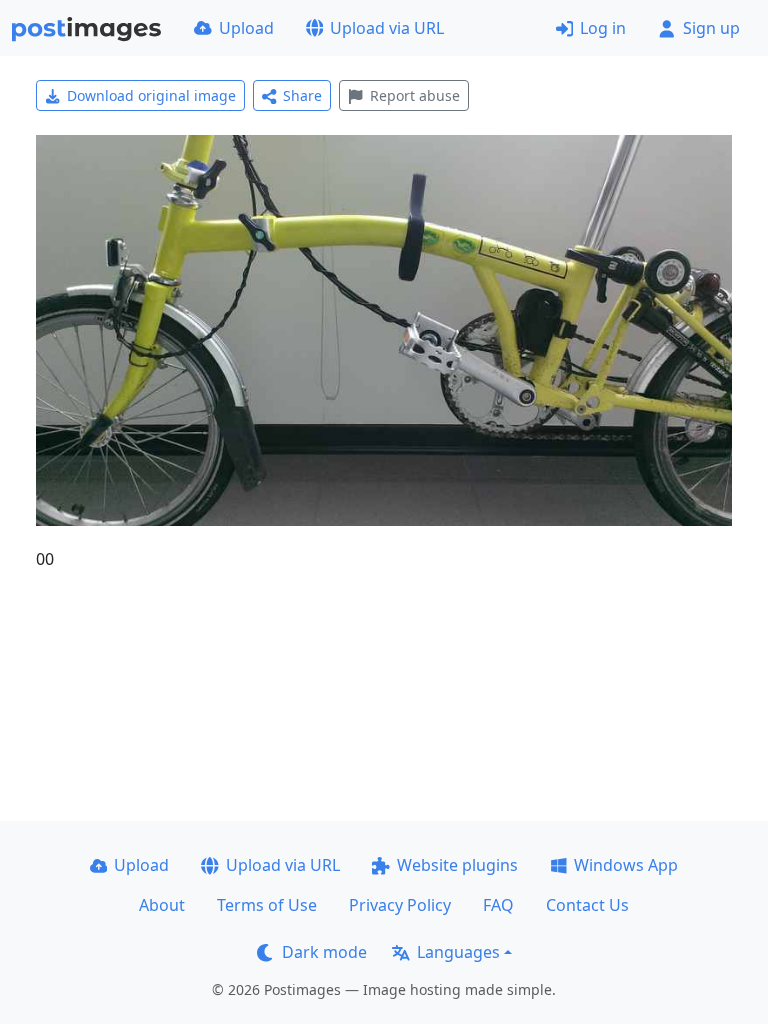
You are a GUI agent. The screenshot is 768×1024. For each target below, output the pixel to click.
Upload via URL (387, 28)
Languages (458, 952)
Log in (603, 28)
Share (302, 95)
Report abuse (415, 95)
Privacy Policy (400, 905)
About (162, 905)
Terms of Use (267, 905)
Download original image (151, 95)
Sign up (711, 28)
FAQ (498, 905)
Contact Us (587, 905)
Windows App (626, 865)
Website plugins (457, 865)
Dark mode (324, 952)
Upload (246, 28)
